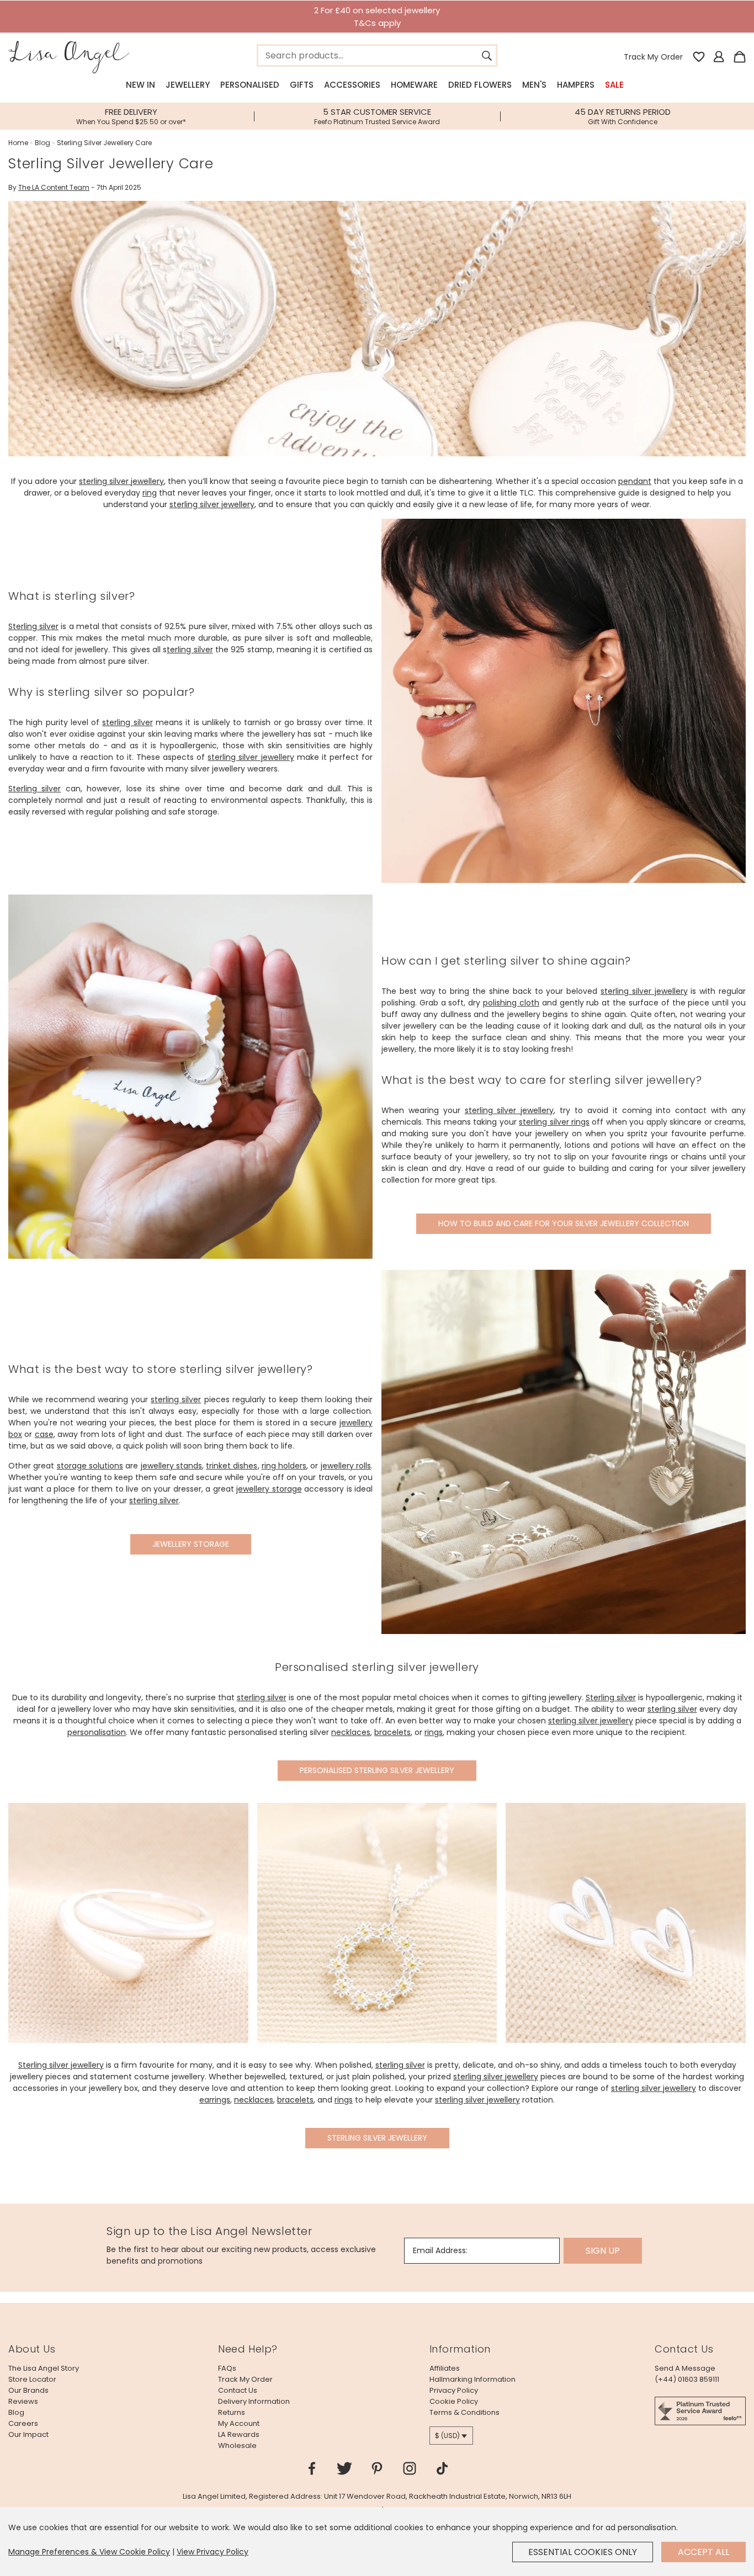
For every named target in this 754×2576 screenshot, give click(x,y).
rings (434, 1732)
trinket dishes (232, 1466)
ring (150, 493)
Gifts (302, 85)
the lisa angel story (44, 2368)
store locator (32, 2379)
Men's (534, 85)
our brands (28, 2390)
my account (239, 2423)
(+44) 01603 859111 (687, 2379)
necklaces (351, 1732)
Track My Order (653, 57)
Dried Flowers (480, 85)
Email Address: (440, 2250)
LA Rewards (239, 2434)
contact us (238, 2390)
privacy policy (454, 2390)
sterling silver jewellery (121, 481)
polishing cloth (511, 1003)
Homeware (414, 85)
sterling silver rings (554, 1122)
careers (23, 2423)
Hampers (576, 85)
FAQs (227, 2368)
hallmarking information (472, 2379)
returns (232, 2412)
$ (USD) (447, 2436)
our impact (28, 2434)
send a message (685, 2368)
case (44, 1434)
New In (140, 85)
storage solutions (90, 1466)
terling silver (190, 650)
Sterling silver (33, 626)
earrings (215, 2100)
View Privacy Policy (213, 2552)
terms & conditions (464, 2412)
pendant (635, 481)
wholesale (237, 2445)
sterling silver (127, 722)
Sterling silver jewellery (61, 2065)
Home (18, 143)
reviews (23, 2401)
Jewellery (188, 85)
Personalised (250, 85)
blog (16, 2412)
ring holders (284, 1466)
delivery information (254, 2401)
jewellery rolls (346, 1466)
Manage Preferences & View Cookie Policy (89, 2552)
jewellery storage (269, 1489)
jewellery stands (171, 1466)
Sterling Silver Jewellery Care (104, 143)
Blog (43, 143)
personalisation (97, 1732)
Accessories (352, 85)
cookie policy (454, 2401)
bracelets (392, 1732)
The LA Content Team (54, 187)
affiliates (445, 2368)
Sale (614, 85)
